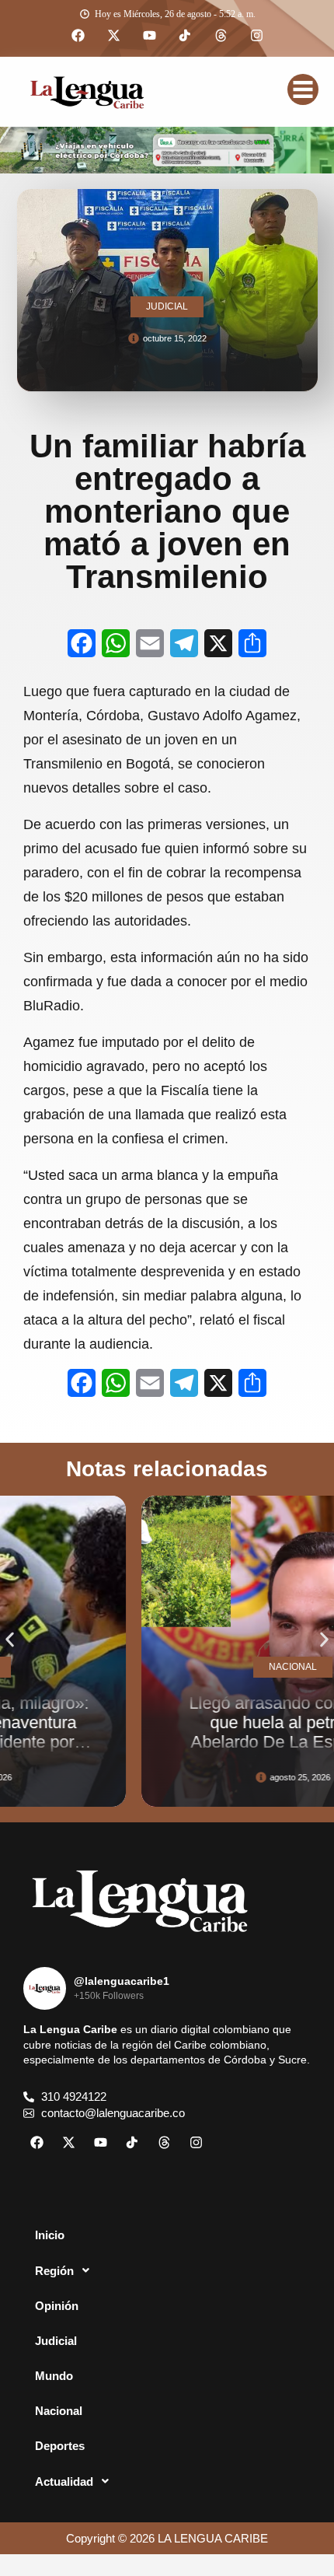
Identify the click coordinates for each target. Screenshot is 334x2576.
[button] (10, 1639)
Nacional (59, 2411)
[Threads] (221, 36)
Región (54, 2271)
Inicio (50, 2235)
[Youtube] (149, 36)
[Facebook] (78, 36)
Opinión (57, 2306)
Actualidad (64, 2481)
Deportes (60, 2446)
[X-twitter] (113, 36)
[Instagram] (256, 36)
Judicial (56, 2341)
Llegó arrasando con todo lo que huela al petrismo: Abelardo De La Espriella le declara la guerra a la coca (215, 1732)
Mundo (54, 2376)
